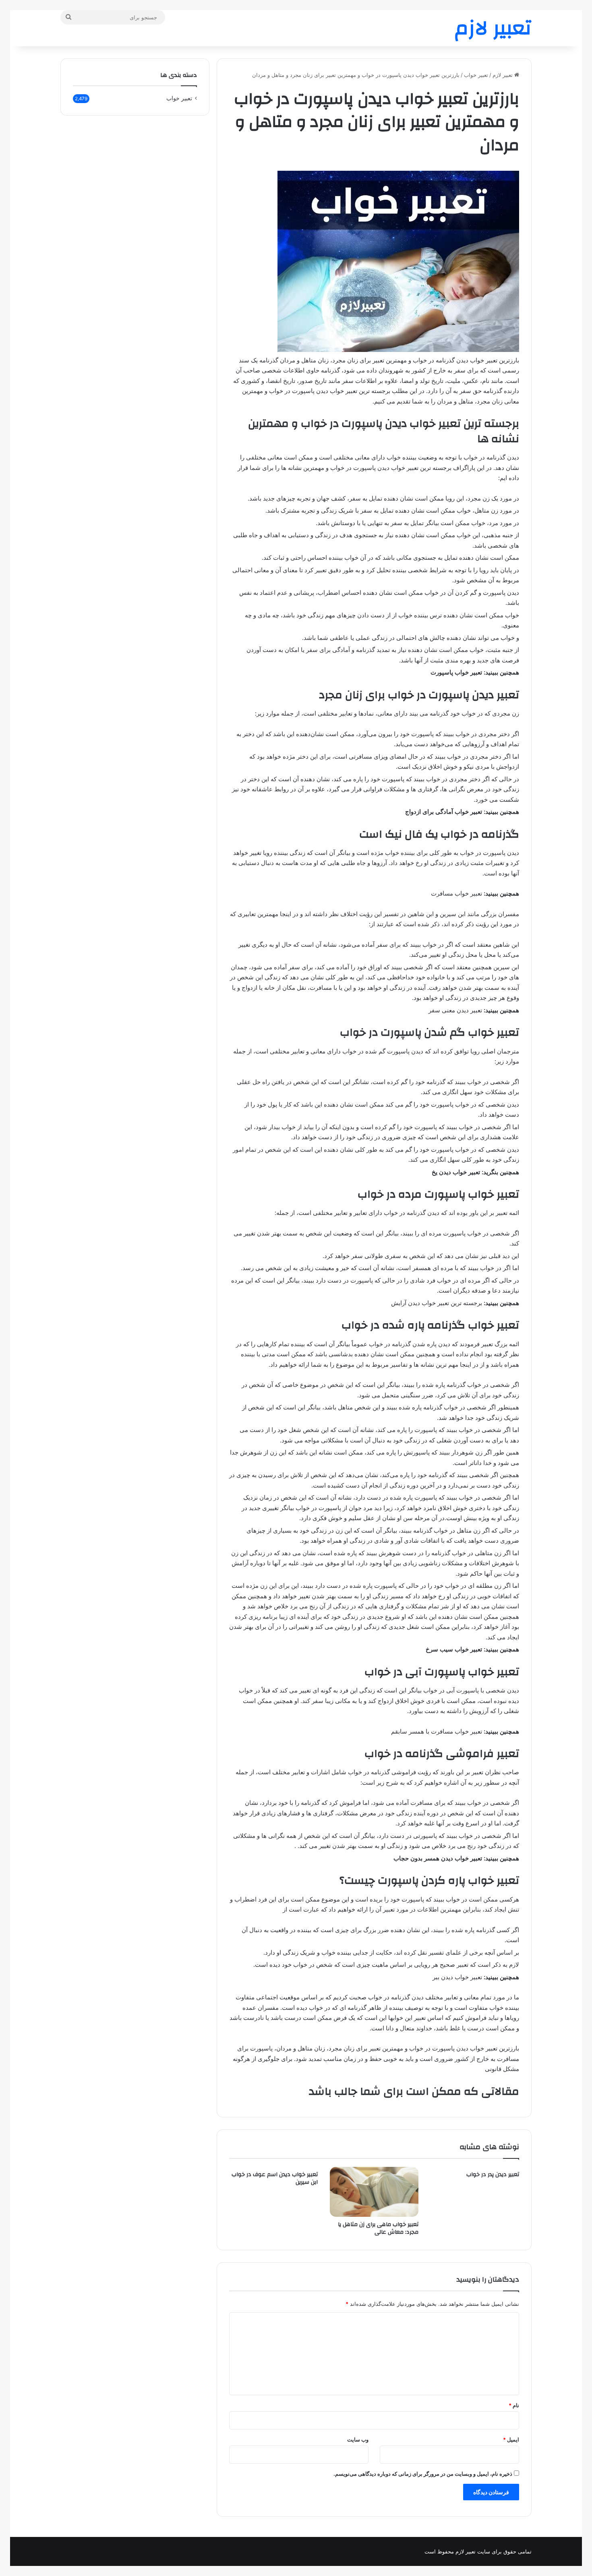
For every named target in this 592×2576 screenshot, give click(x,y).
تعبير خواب (476, 75)
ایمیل (511, 2439)
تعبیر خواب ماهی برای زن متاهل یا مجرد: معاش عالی (378, 2228)
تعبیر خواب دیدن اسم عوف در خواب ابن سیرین (275, 2178)
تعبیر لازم (503, 75)
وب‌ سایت (358, 2439)
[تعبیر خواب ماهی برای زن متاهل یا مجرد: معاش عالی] (374, 2192)
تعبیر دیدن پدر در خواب (493, 2175)
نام (514, 2405)
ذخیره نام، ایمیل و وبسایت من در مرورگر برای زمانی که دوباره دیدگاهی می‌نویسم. (423, 2474)
